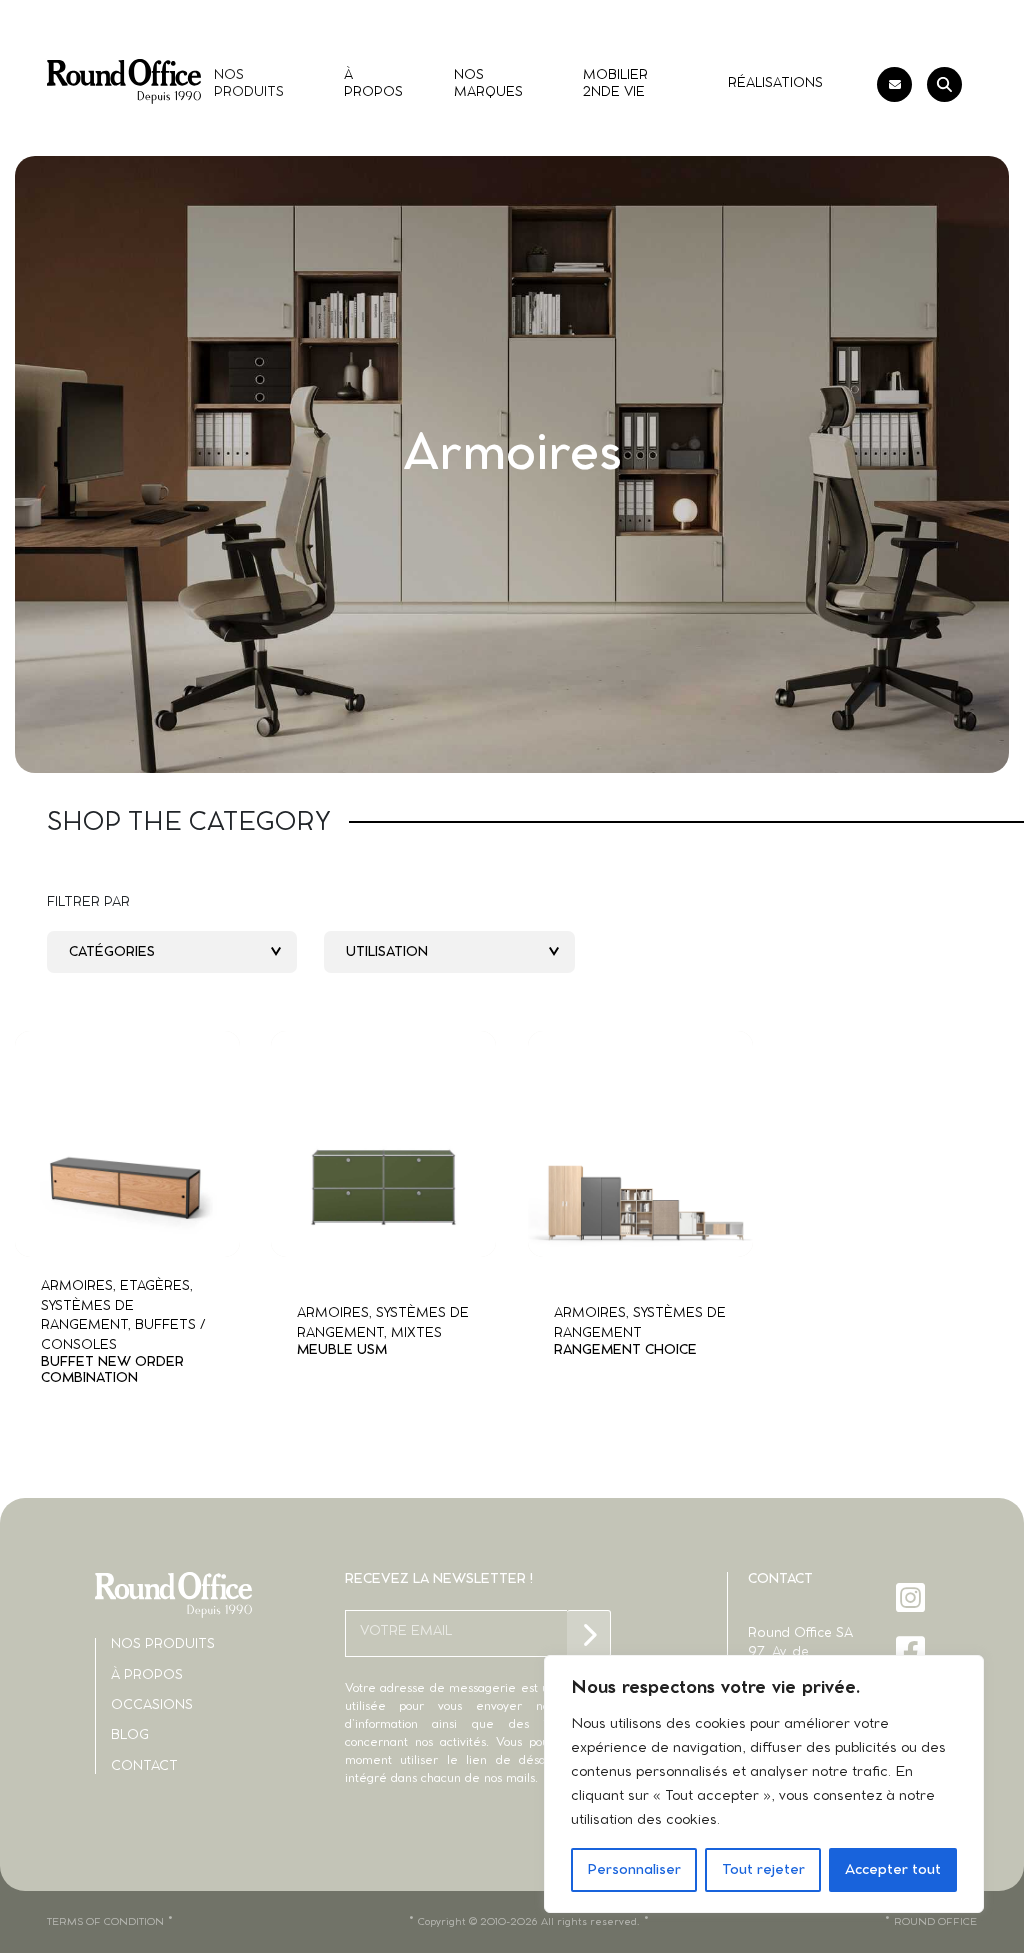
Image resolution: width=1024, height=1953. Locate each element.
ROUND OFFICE (935, 1922)
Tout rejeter (763, 1870)
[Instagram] (912, 1597)
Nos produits (163, 1644)
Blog (130, 1735)
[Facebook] (912, 1650)
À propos (147, 1675)
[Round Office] (124, 81)
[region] (764, 1784)
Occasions (152, 1705)
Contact (144, 1766)
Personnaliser (634, 1870)
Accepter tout (893, 1870)
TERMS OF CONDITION (105, 1922)
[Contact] (894, 84)
